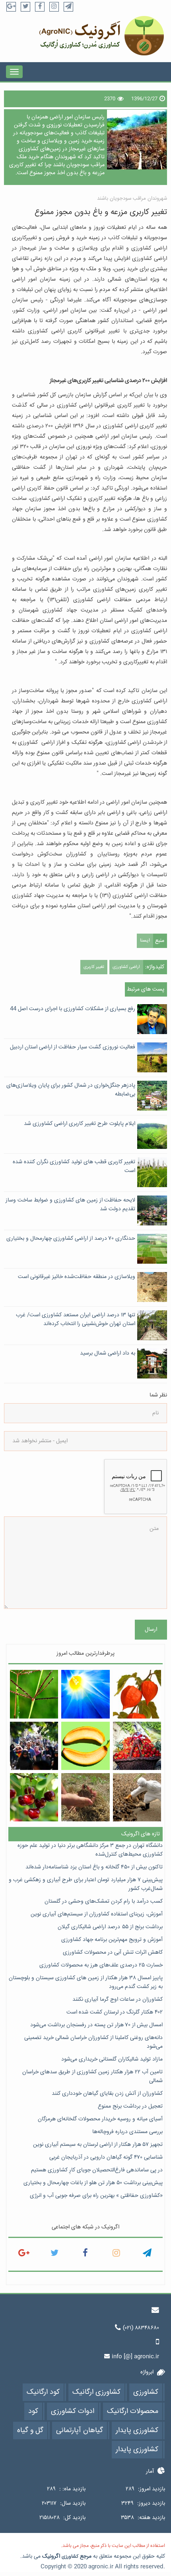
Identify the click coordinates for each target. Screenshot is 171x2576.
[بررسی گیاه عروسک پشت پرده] (137, 1694)
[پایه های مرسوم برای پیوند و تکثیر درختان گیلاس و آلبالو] (34, 1797)
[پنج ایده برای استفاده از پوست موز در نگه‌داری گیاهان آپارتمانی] (85, 1746)
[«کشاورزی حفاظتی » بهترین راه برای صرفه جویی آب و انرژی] (85, 1797)
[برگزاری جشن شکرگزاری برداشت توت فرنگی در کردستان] (137, 1746)
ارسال (151, 1630)
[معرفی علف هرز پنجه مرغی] (34, 1694)
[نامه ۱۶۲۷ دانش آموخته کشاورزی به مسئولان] (34, 1746)
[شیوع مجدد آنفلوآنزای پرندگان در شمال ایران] (137, 1797)
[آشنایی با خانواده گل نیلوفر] (85, 1694)
